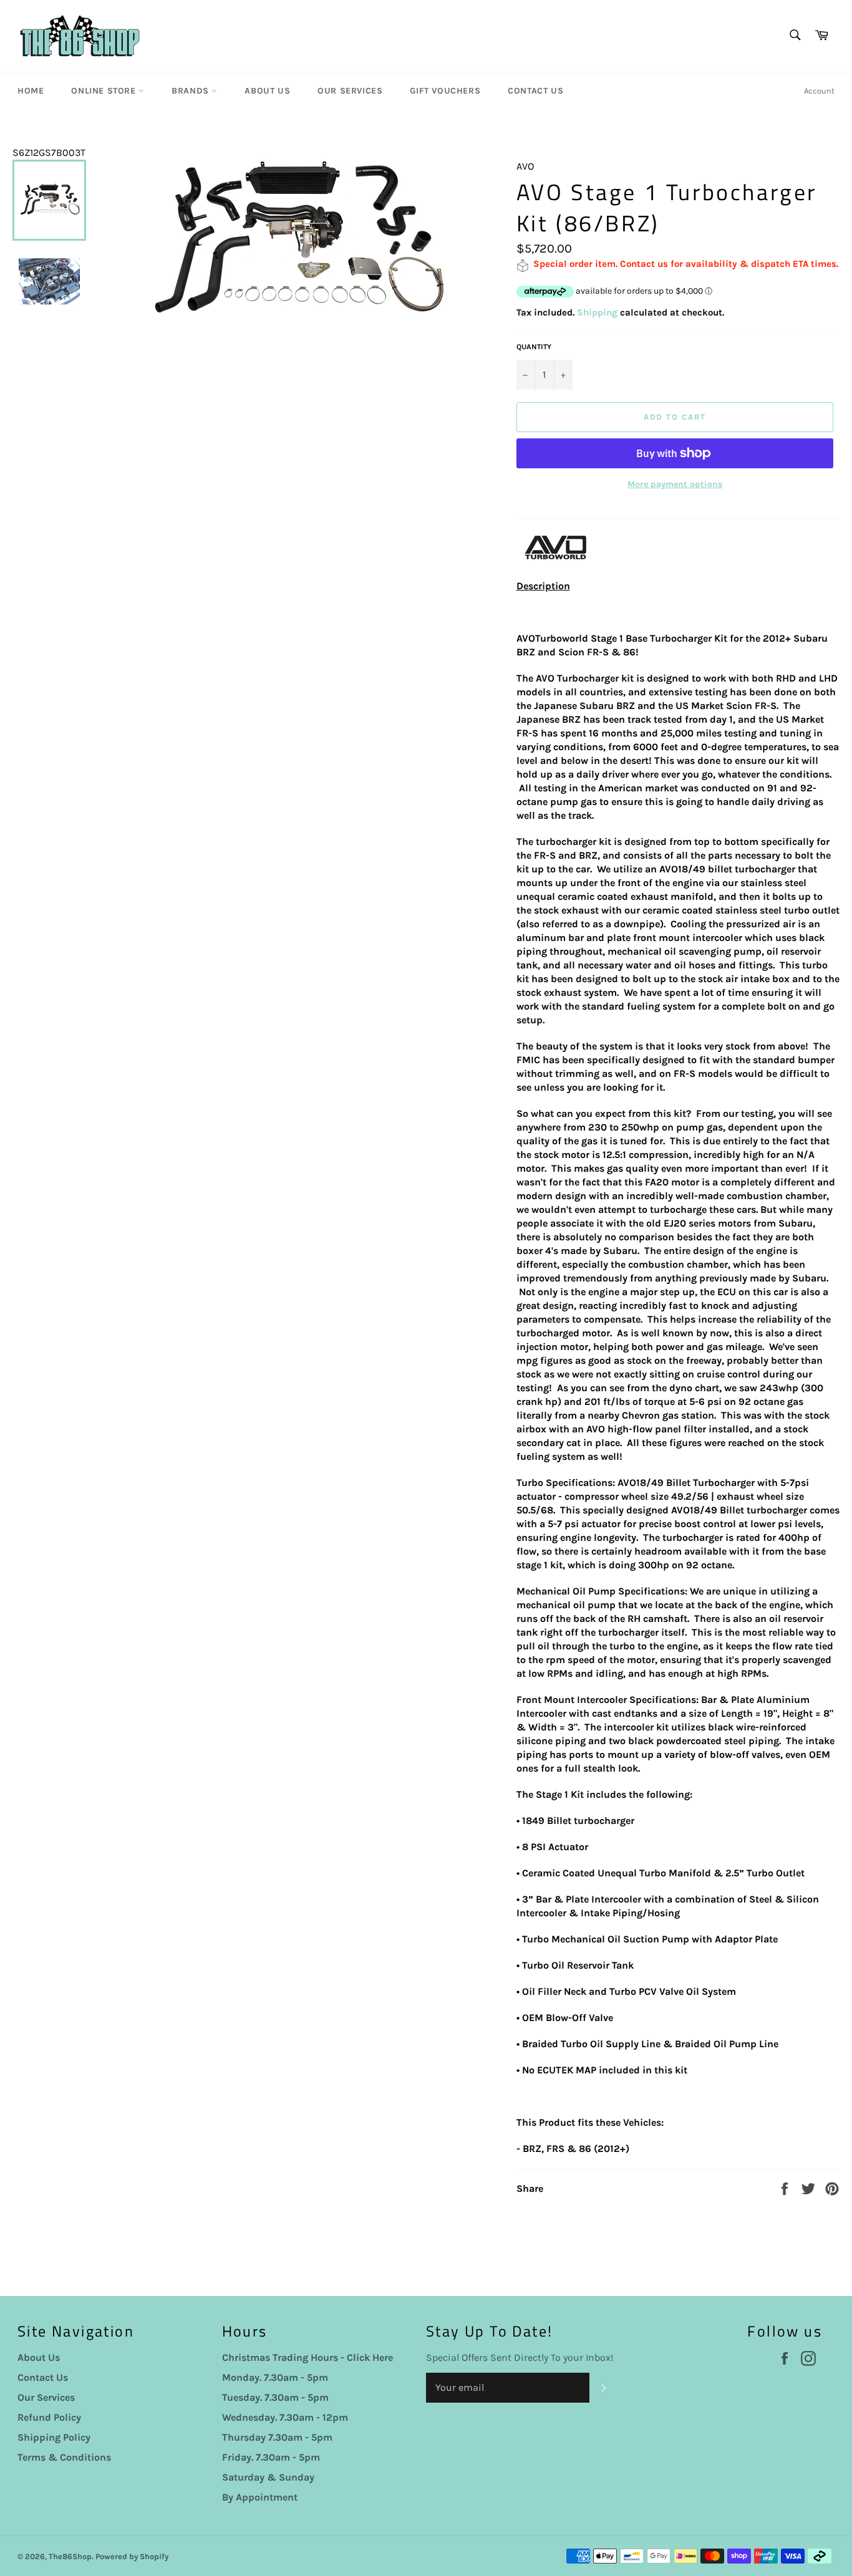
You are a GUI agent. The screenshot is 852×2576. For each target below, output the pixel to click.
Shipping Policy (54, 2437)
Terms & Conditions (64, 2457)
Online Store (105, 91)
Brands (191, 91)
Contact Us (535, 91)
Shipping (597, 312)
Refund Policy (49, 2417)
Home (31, 91)
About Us (267, 91)
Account (819, 91)
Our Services (350, 91)
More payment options (675, 484)
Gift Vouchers (445, 91)
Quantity (534, 347)
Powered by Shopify (132, 2556)
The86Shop (70, 2556)
